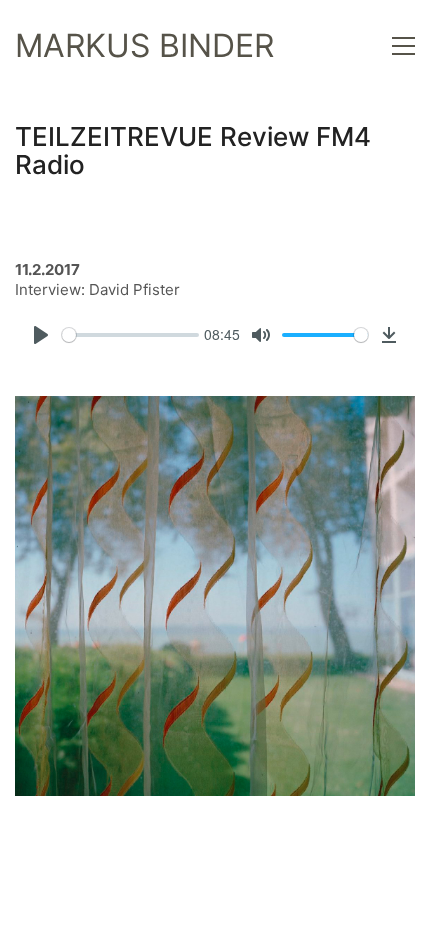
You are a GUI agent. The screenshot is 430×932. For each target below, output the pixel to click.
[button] (403, 46)
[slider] (130, 335)
